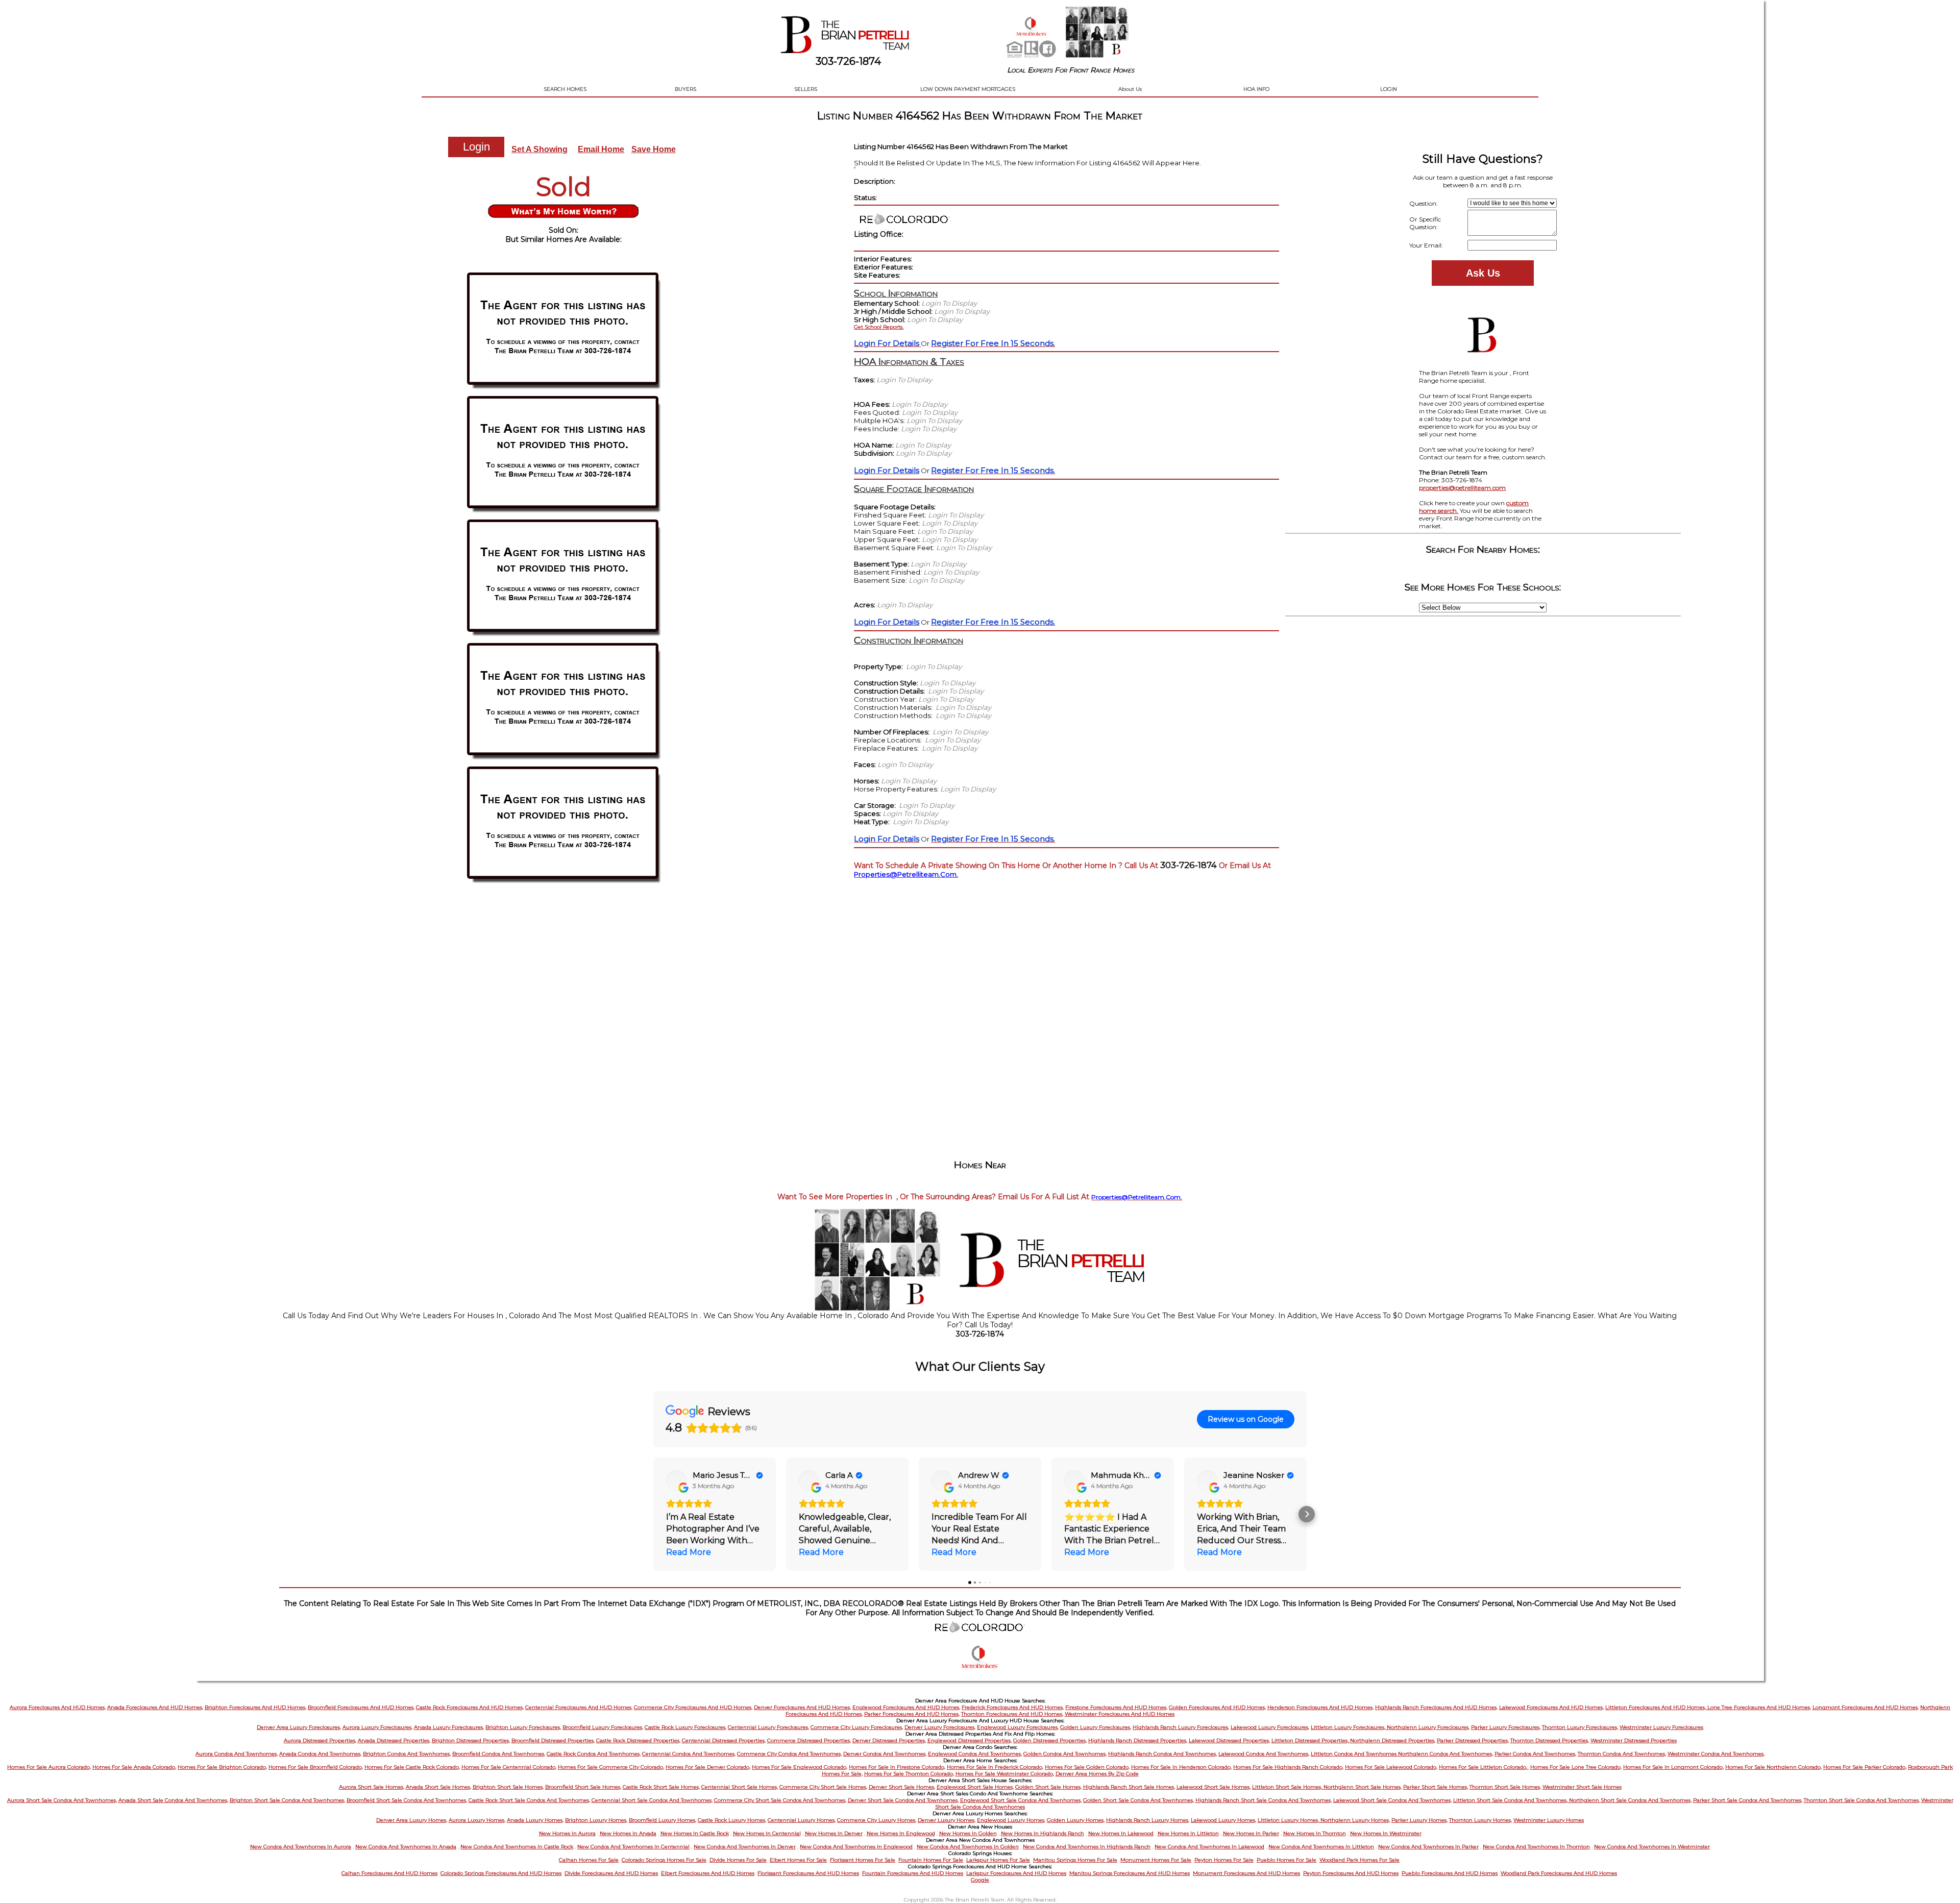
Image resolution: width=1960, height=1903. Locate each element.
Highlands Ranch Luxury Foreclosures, (1181, 1727)
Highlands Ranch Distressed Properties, (1138, 1740)
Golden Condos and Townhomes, (1065, 1754)
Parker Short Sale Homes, (1436, 1787)
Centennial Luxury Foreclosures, (768, 1727)
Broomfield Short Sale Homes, (583, 1787)
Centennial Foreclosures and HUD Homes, (579, 1707)
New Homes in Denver (834, 1833)
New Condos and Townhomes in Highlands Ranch (1087, 1847)
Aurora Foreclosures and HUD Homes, (58, 1707)
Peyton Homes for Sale (1224, 1860)
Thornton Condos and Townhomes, (1622, 1754)
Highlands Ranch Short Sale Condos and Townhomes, (1264, 1800)
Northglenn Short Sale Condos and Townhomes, (1630, 1800)
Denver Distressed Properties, (889, 1740)
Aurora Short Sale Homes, (372, 1787)
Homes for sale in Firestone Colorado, (897, 1767)
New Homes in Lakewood (1121, 1833)
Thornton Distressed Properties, (1550, 1740)
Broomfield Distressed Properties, (553, 1740)
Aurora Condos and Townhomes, (237, 1754)
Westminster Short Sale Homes (1582, 1787)
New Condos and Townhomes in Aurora (301, 1847)
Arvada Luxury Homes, (535, 1820)
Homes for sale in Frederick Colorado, (995, 1767)
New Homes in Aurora (567, 1833)
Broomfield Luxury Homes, (663, 1820)
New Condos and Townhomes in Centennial (633, 1847)
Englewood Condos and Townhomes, (975, 1754)
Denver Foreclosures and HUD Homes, (802, 1707)
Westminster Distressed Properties (1634, 1740)
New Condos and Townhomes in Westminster (1652, 1847)
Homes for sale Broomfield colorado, (316, 1767)
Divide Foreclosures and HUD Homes (611, 1873)
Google (980, 1880)
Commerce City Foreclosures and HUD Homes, (693, 1707)
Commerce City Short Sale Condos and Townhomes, (780, 1800)
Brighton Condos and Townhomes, (407, 1754)
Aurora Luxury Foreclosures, (377, 1727)
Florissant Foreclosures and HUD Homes (808, 1873)
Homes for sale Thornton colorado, (909, 1774)
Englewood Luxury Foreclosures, (1018, 1727)
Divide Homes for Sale (738, 1860)
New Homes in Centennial (767, 1833)
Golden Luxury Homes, (1076, 1820)
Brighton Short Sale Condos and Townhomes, (287, 1800)
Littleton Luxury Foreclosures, (1349, 1727)
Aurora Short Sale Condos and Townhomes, (62, 1800)
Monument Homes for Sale (1156, 1860)
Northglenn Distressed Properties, (1393, 1740)
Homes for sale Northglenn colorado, (1773, 1767)
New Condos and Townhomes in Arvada (406, 1847)
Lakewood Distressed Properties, (1229, 1740)
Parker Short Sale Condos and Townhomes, (1748, 1800)
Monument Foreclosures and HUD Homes (1246, 1873)
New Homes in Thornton (1315, 1833)
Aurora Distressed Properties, (320, 1740)
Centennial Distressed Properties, (724, 1740)
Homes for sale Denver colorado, (708, 1767)
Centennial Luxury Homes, (802, 1820)
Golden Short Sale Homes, (1048, 1787)
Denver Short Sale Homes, (902, 1787)
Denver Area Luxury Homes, (412, 1820)
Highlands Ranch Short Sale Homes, (1129, 1787)
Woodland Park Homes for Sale (1359, 1860)
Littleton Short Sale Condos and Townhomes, (1511, 1800)
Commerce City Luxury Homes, (877, 1820)
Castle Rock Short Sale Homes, (661, 1787)
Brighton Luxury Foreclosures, (523, 1727)
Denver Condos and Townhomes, (885, 1754)
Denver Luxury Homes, (947, 1820)
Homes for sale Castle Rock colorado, (412, 1767)
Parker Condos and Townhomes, (1535, 1754)
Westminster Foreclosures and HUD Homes (1120, 1714)
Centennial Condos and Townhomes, (689, 1754)
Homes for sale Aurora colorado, (49, 1767)
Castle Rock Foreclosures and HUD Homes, (470, 1707)
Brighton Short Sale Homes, (508, 1787)
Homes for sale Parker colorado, (1865, 1767)
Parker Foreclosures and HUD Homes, (912, 1714)
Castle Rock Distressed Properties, (638, 1740)
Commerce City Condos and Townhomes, (789, 1754)
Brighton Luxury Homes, (596, 1820)
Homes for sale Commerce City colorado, (611, 1767)
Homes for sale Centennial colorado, (509, 1767)
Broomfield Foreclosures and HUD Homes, (361, 1707)
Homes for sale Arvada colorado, (134, 1767)
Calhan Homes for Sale (589, 1860)
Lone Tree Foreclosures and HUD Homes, (1759, 1707)
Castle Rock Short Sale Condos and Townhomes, (529, 1800)
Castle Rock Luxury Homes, (732, 1820)
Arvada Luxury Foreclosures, (449, 1727)
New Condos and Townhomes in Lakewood (1209, 1847)
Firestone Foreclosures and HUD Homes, (1116, 1707)
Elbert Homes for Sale (798, 1860)
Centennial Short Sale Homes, (740, 1787)
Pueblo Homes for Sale (1287, 1860)
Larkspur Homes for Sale (998, 1860)
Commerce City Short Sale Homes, (823, 1787)
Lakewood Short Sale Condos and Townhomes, (1392, 1800)
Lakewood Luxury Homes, (1223, 1820)
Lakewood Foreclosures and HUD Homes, (1551, 1707)
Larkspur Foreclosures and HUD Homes (1016, 1873)
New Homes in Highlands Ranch (1043, 1833)
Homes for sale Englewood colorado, (800, 1767)
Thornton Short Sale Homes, (1505, 1787)
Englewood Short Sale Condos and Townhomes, (1021, 1800)
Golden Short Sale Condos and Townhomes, (1138, 1800)
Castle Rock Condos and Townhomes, (594, 1754)
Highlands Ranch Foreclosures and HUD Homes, (1436, 1707)
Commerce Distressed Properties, (809, 1740)
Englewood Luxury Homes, (1011, 1820)
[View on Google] (676, 1480)
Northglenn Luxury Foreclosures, (1428, 1727)
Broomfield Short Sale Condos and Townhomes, (407, 1800)
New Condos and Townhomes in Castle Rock (517, 1847)
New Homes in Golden (968, 1833)
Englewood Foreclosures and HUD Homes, (906, 1707)
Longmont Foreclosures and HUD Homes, (1866, 1707)
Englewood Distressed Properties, (970, 1740)
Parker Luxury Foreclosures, (1506, 1727)
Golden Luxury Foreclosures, (1096, 1727)
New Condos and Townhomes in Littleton (1321, 1847)
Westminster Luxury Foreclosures (1661, 1727)
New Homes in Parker (1251, 1833)
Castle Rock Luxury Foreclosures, (685, 1727)
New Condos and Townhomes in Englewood (856, 1847)
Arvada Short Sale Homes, (438, 1787)
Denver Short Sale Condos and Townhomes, (903, 1800)
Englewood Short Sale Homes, (975, 1787)
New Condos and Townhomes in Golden (968, 1847)
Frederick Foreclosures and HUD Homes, (1013, 1707)
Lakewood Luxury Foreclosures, (1270, 1727)
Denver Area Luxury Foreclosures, (299, 1727)
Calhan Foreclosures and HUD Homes (389, 1873)
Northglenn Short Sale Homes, (1363, 1787)
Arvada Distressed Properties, (394, 1740)
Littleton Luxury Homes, (1289, 1820)
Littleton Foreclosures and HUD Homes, (1656, 1707)
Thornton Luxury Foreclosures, (1580, 1727)
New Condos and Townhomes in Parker (1428, 1847)
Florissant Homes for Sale (863, 1860)
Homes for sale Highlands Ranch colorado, (1288, 1767)
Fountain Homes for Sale (931, 1860)
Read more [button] (689, 1552)
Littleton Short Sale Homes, (1288, 1787)
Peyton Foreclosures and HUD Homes (1351, 1873)
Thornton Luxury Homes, (1480, 1820)
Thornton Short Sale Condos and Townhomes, (1862, 1800)
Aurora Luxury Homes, (477, 1820)
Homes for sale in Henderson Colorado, (1181, 1767)
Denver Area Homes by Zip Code (1097, 1774)
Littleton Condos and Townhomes (1354, 1754)
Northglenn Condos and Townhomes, (1445, 1754)
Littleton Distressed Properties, (1311, 1740)
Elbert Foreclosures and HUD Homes (708, 1873)
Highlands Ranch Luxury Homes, (1148, 1820)
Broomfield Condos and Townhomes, (499, 1754)
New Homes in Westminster (1386, 1833)
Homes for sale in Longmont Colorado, (1673, 1767)
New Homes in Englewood (901, 1833)
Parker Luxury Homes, (1419, 1820)
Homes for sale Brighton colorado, (222, 1767)
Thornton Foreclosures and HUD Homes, (1012, 1714)
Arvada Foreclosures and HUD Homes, (155, 1707)
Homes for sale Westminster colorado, (1005, 1774)
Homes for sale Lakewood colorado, (1391, 1767)
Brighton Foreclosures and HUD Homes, (255, 1707)
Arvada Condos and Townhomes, (320, 1754)
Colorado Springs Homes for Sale (664, 1860)
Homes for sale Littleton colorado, (1484, 1767)
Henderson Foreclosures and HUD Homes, (1320, 1707)
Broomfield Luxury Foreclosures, (603, 1727)
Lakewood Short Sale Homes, (1214, 1787)
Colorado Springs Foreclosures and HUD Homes (501, 1873)
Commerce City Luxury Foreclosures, (857, 1727)
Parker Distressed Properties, (1473, 1740)
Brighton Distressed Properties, (471, 1740)
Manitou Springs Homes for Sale (1075, 1860)
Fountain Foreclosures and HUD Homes (913, 1873)
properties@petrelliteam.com (1462, 488)
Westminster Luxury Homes (1549, 1820)
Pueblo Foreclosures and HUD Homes (1450, 1873)
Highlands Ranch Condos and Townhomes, (1162, 1754)
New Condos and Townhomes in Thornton (1536, 1847)
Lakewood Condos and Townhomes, (1264, 1754)
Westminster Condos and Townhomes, (1716, 1754)
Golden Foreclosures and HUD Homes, (1217, 1707)
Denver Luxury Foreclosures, (940, 1727)
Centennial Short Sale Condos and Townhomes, (652, 1800)
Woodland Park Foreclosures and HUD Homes (1559, 1873)
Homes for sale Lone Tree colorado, (1576, 1767)
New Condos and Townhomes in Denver (745, 1847)
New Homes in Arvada (628, 1833)
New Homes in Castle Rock (695, 1833)
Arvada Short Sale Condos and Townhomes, (173, 1800)
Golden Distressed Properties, (1050, 1740)
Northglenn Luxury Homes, (1355, 1820)
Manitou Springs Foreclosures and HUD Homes (1130, 1873)
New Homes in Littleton (1188, 1833)
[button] (653, 1514)
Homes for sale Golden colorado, (1087, 1767)
